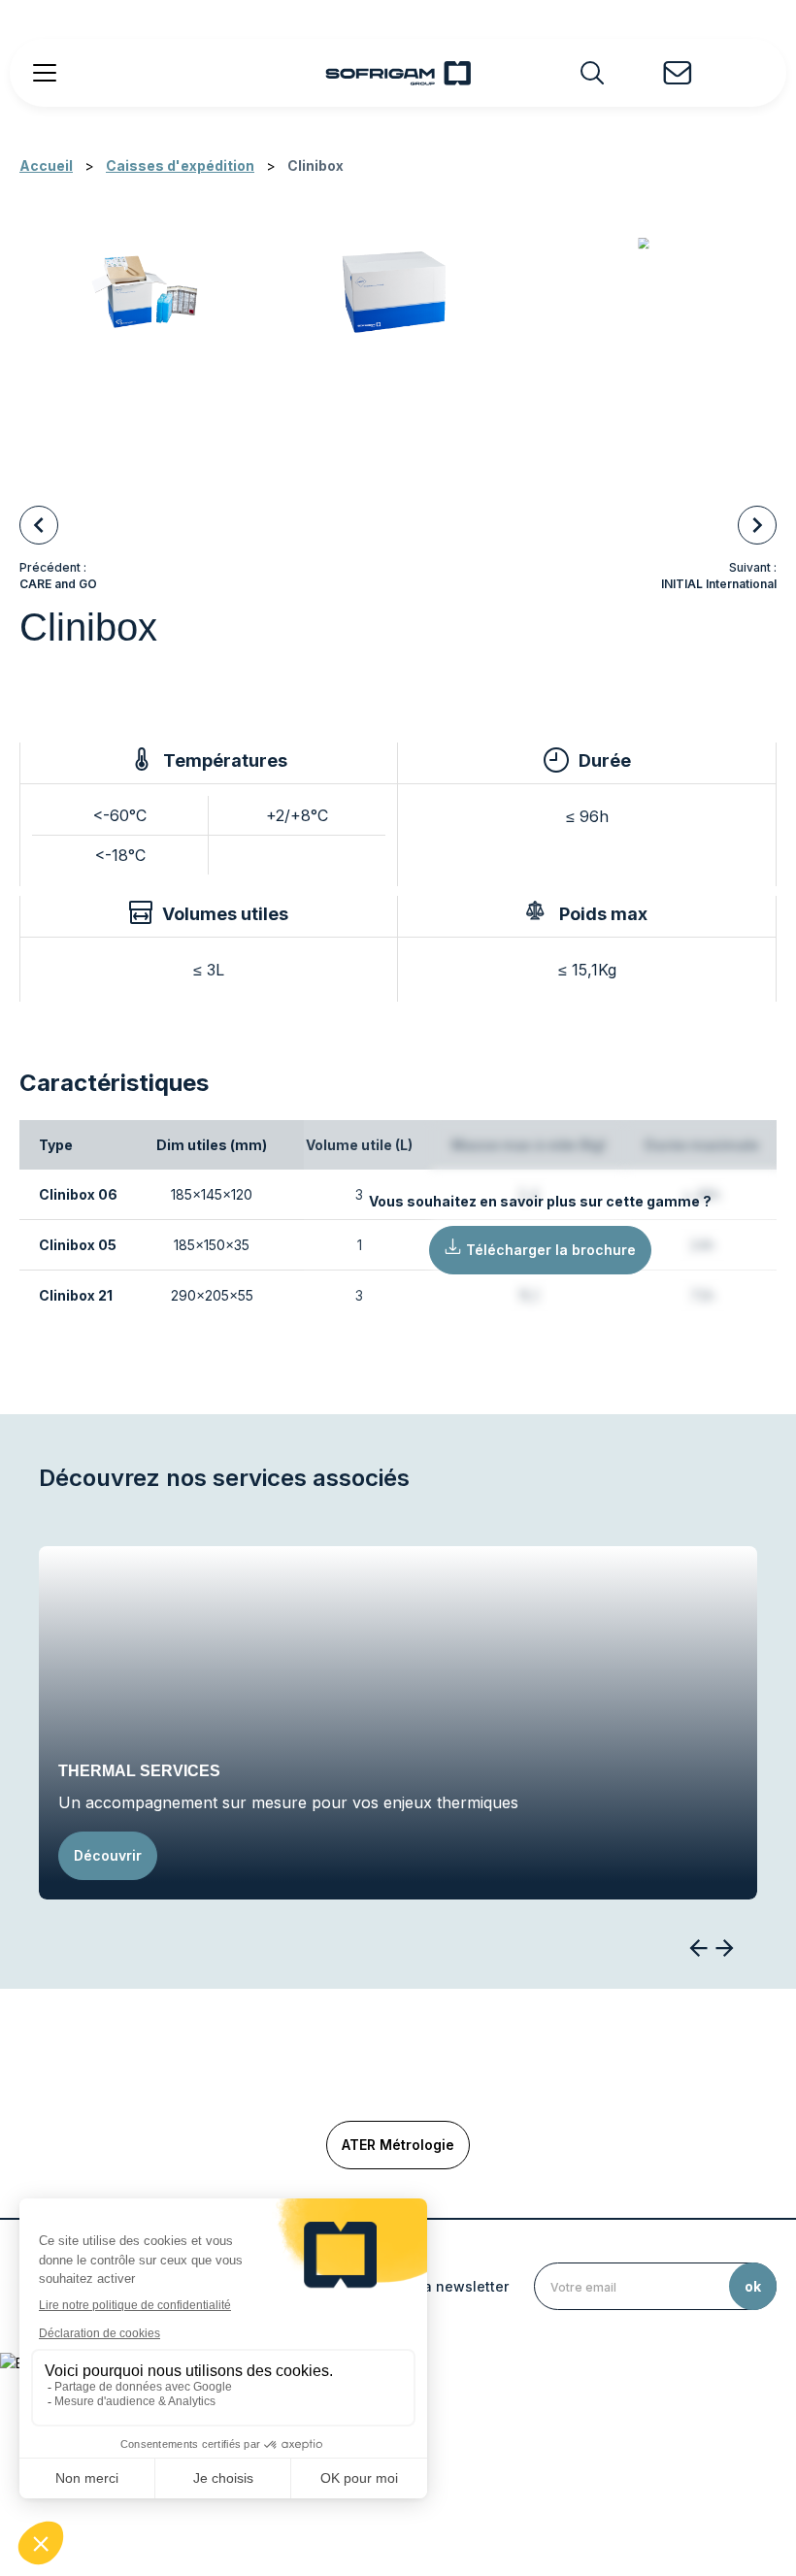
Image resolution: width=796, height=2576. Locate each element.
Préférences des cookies (665, 2476)
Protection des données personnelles (487, 2476)
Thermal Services (139, 1771)
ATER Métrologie (398, 2145)
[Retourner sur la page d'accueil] (398, 73)
